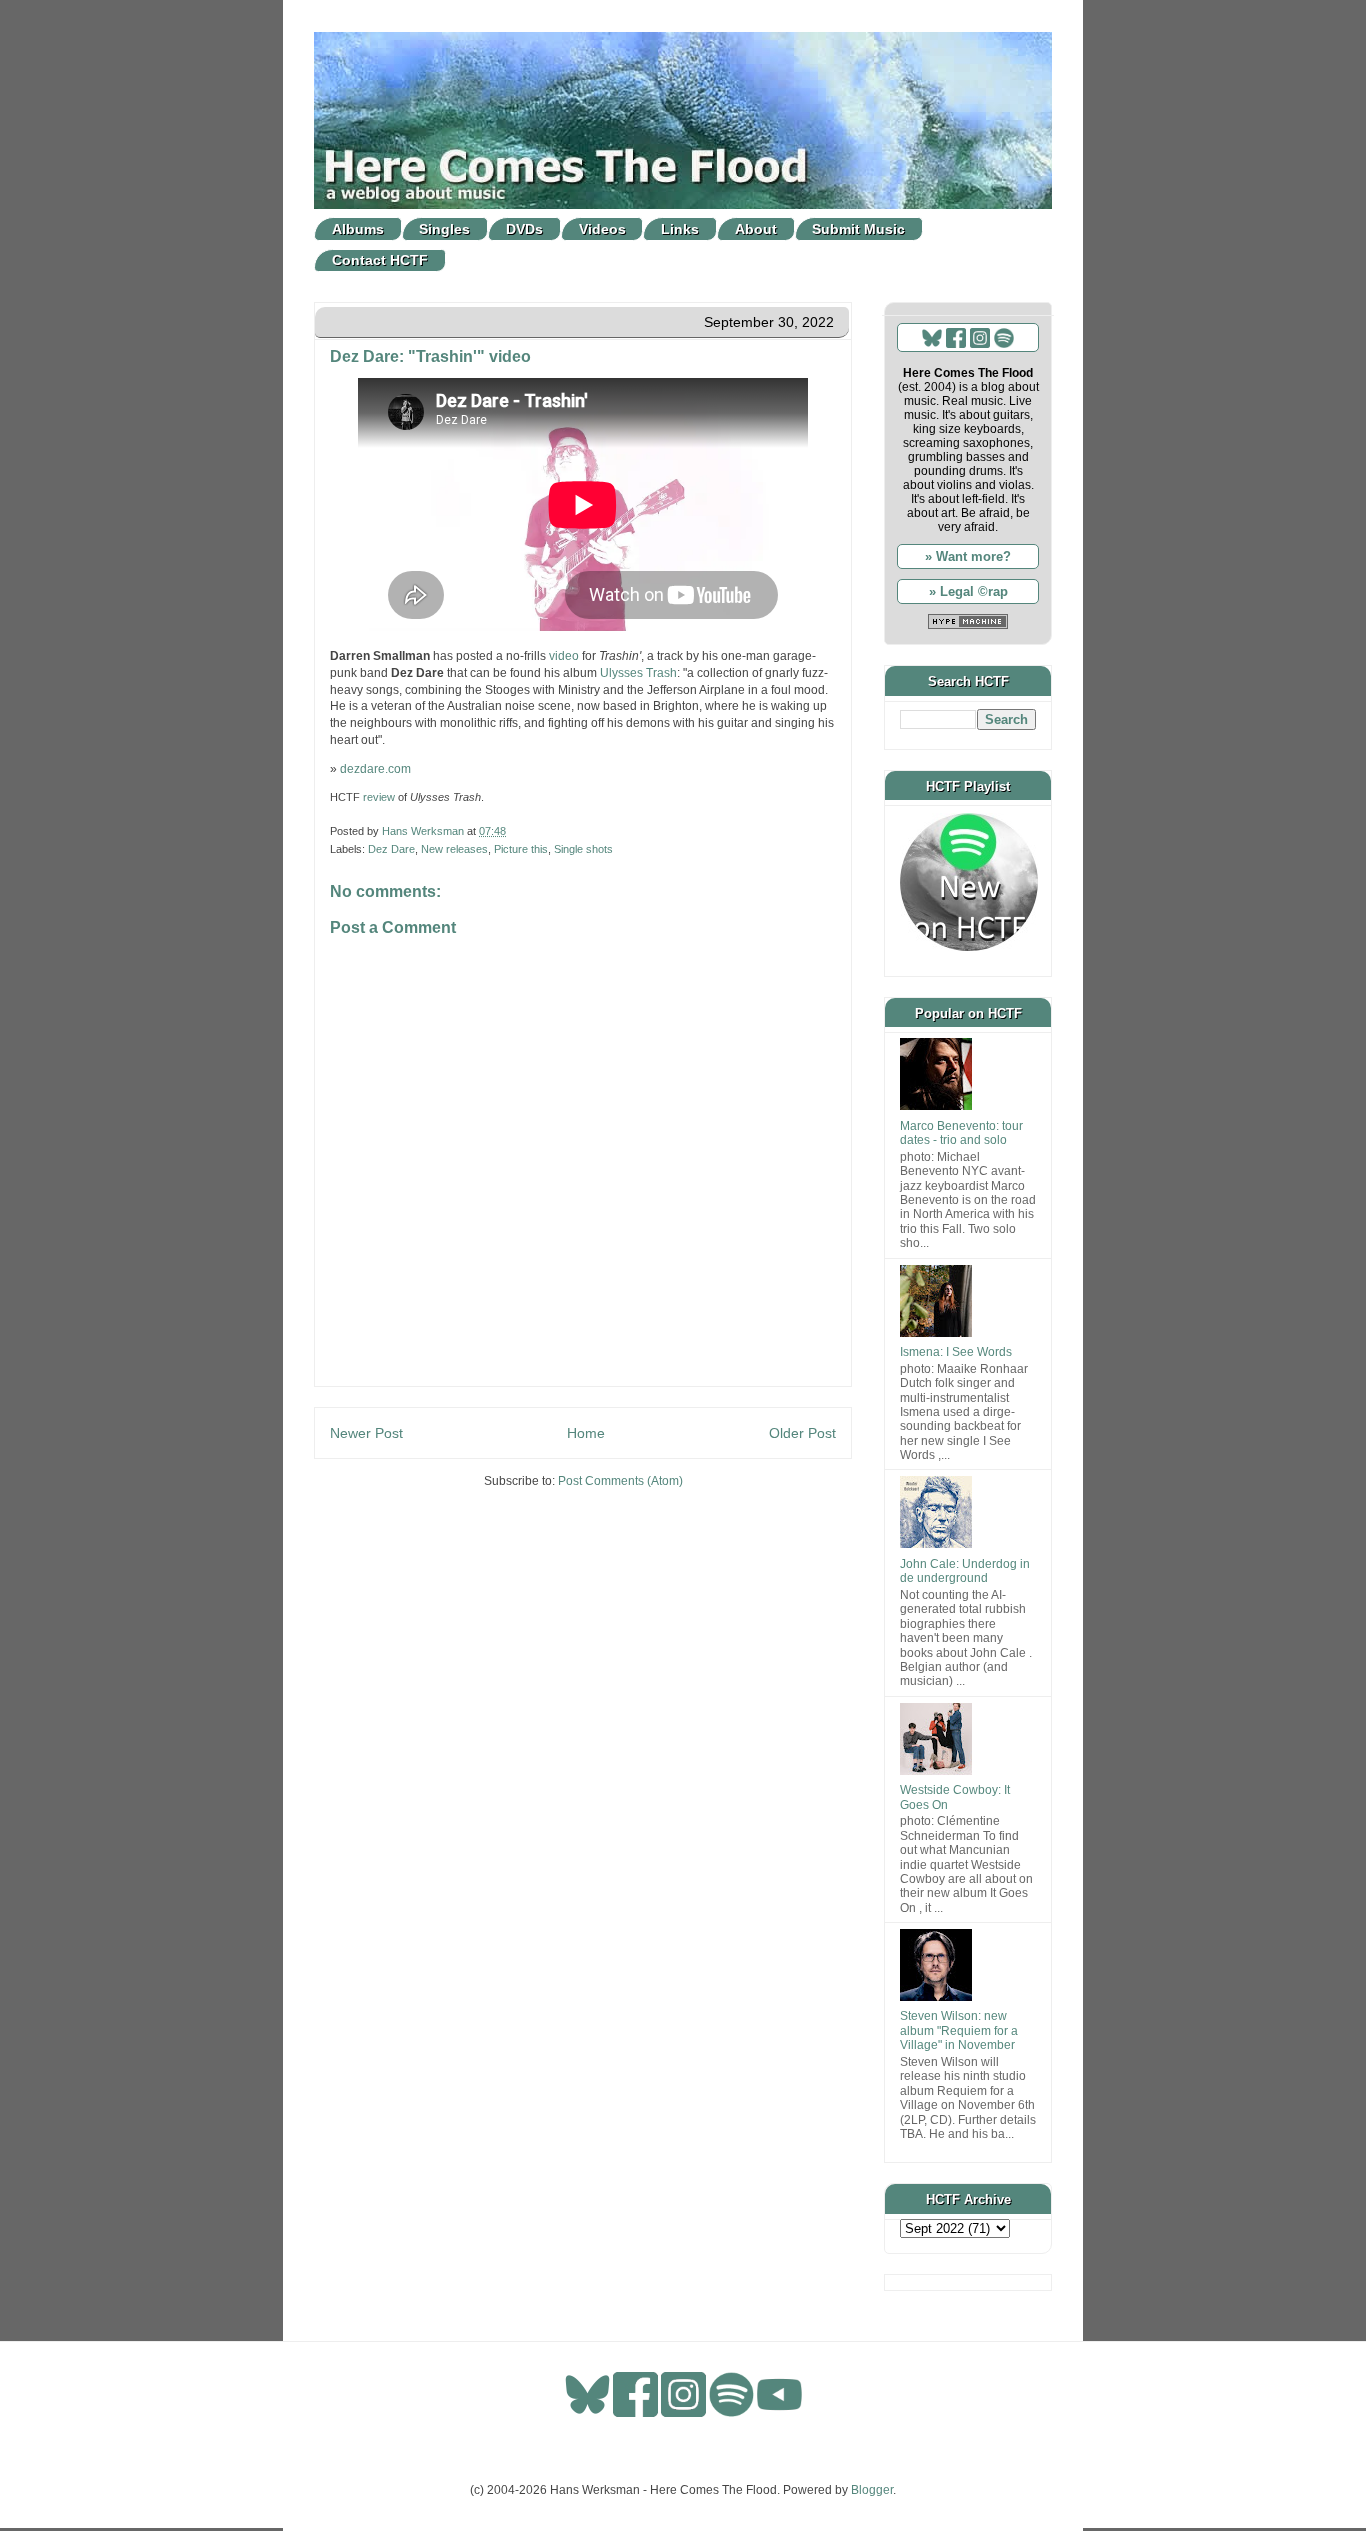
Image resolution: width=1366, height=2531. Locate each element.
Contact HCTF (380, 260)
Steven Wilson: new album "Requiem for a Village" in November (959, 2030)
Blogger (872, 2490)
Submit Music (858, 229)
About (756, 229)
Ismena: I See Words (956, 1352)
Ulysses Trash (638, 673)
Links (680, 229)
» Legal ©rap (968, 591)
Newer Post (366, 1433)
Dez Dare (391, 849)
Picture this (521, 849)
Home (586, 1433)
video (564, 656)
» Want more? (968, 556)
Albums (358, 229)
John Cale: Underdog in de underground (965, 1571)
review (379, 797)
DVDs (524, 229)
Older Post (802, 1433)
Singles (444, 229)
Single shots (583, 849)
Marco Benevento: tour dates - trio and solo (961, 1133)
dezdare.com (375, 769)
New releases (454, 849)
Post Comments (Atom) (620, 1481)
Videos (602, 229)
